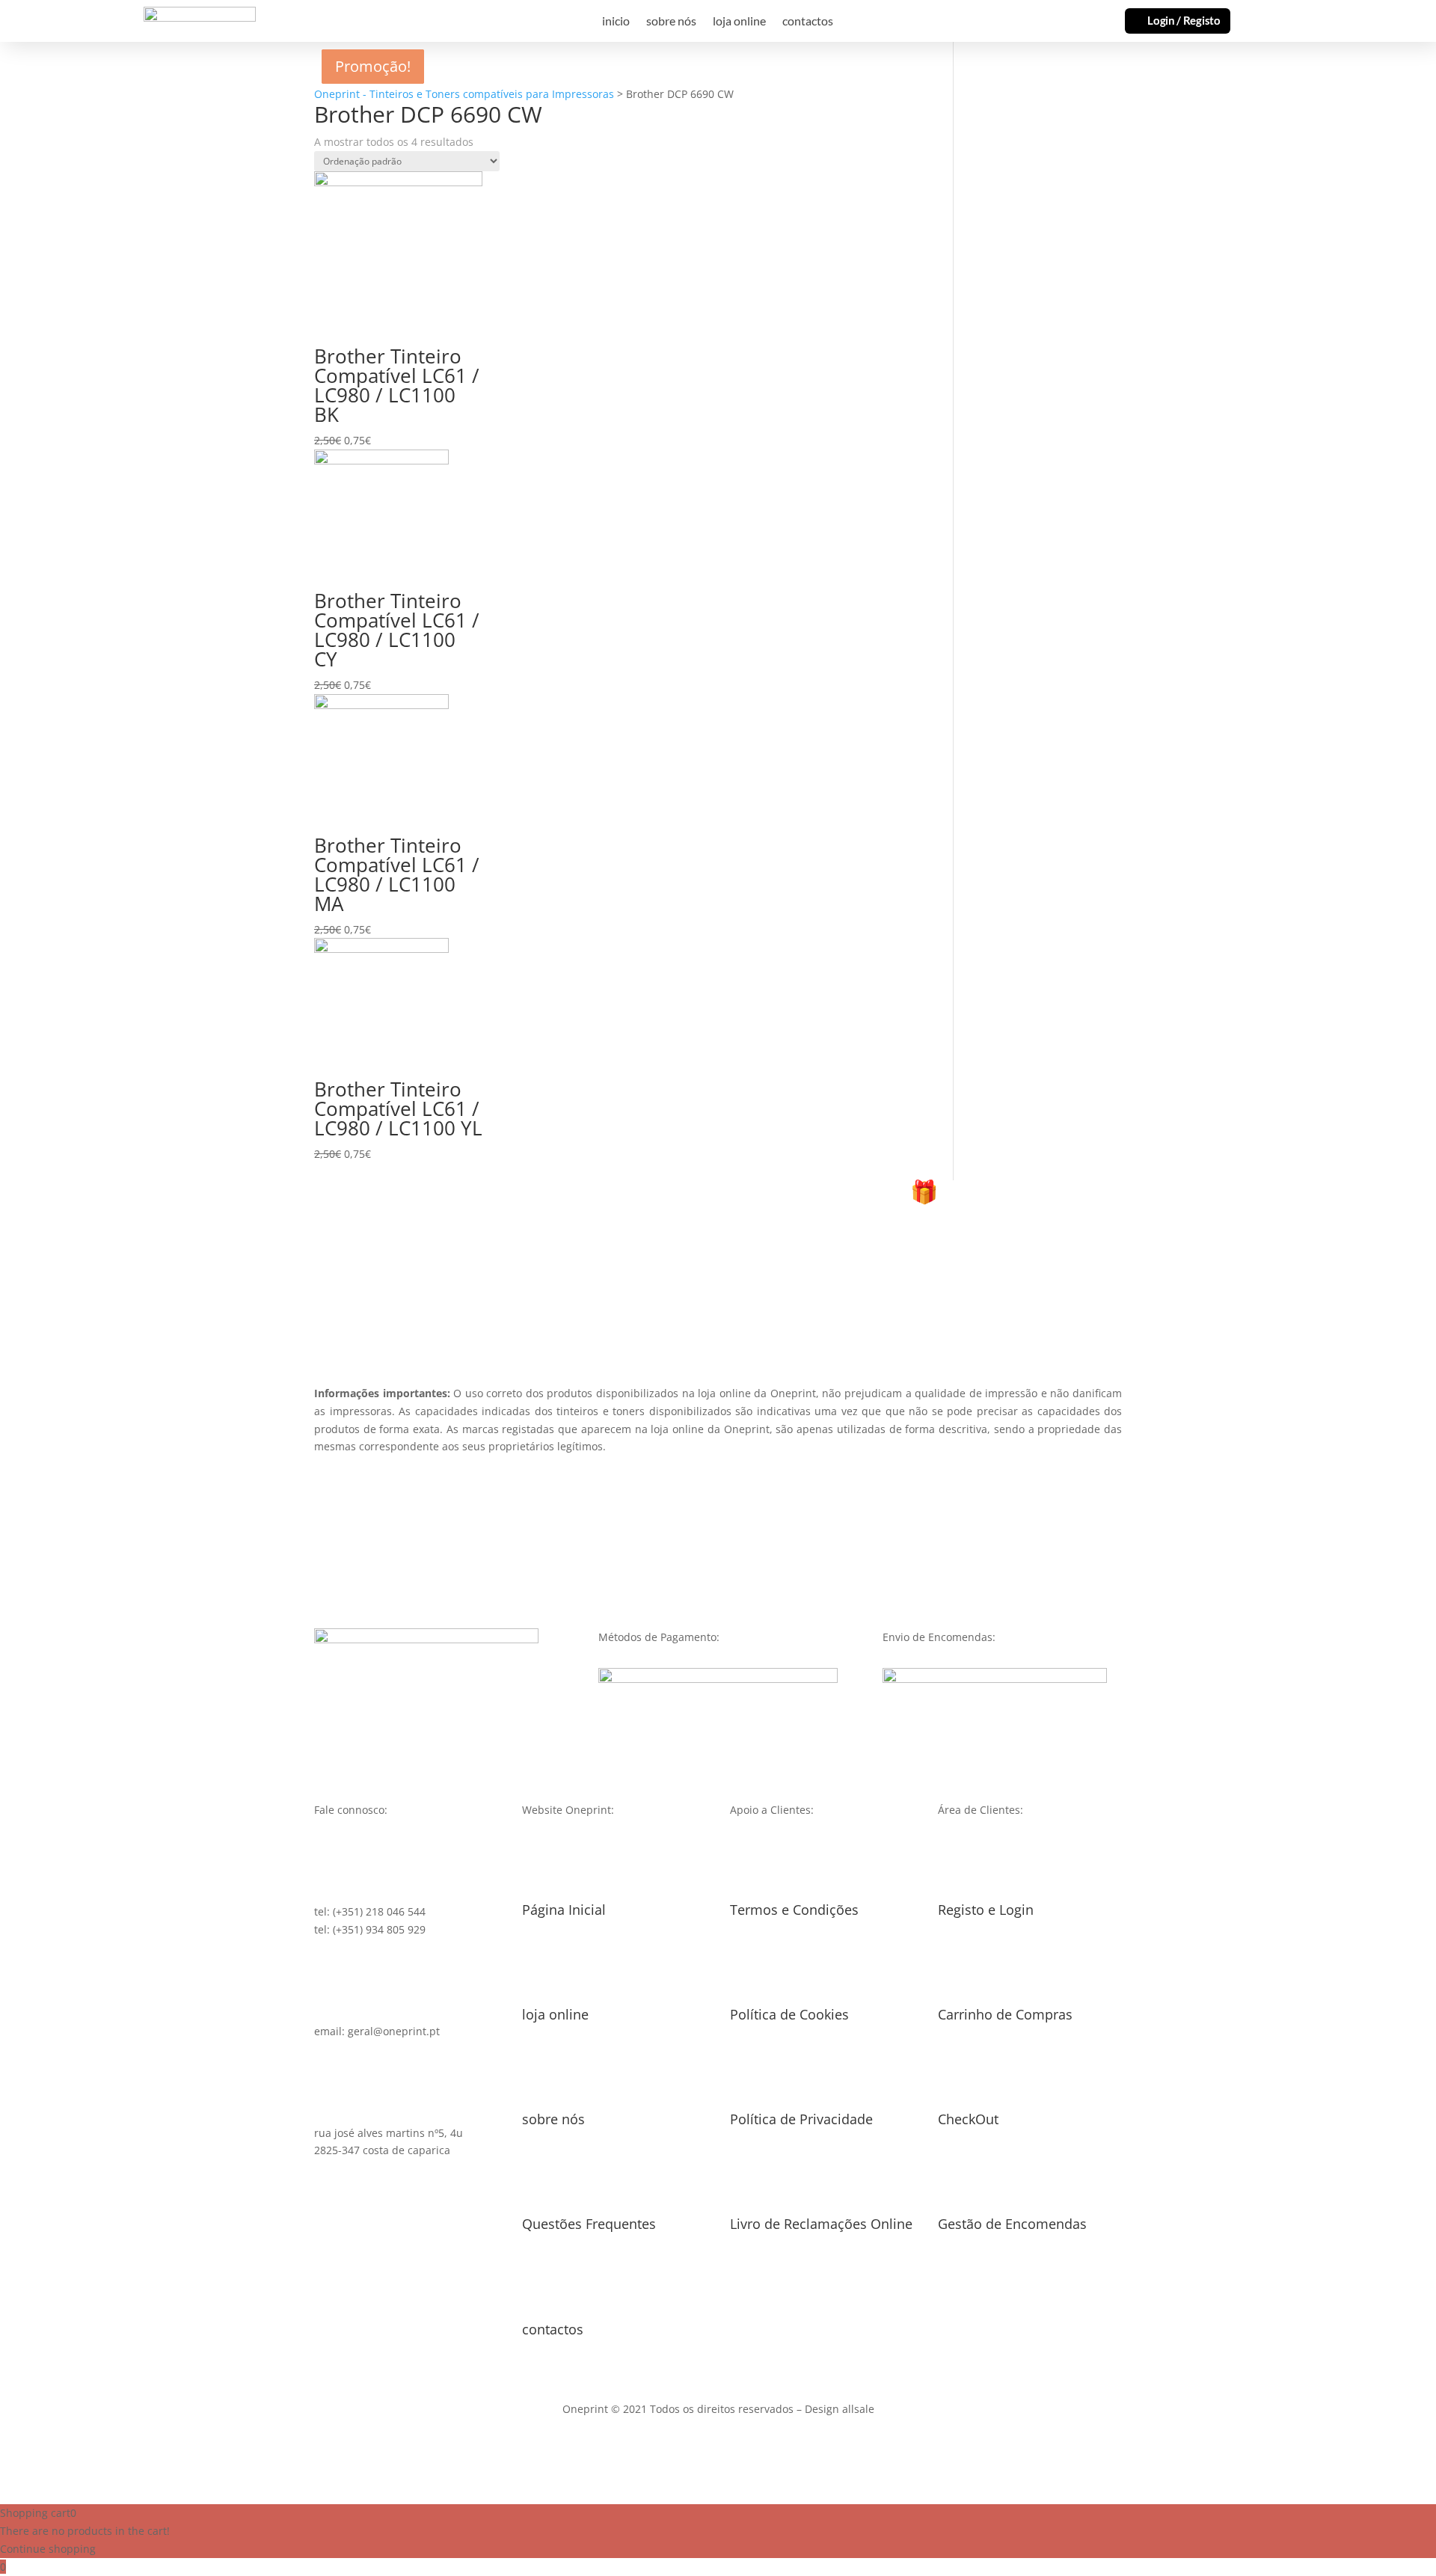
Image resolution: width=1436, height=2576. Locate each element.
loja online (739, 22)
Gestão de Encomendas (1012, 2224)
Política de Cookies (789, 2014)
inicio (616, 22)
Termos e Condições (794, 1910)
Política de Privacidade (801, 2119)
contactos (808, 22)
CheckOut (968, 2119)
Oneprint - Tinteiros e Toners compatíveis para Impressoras (464, 94)
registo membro (718, 1279)
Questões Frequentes (589, 2224)
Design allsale (840, 2409)
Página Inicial (564, 1910)
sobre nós (671, 22)
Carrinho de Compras (1005, 2014)
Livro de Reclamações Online (821, 2224)
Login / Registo (1184, 20)
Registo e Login (986, 1910)
